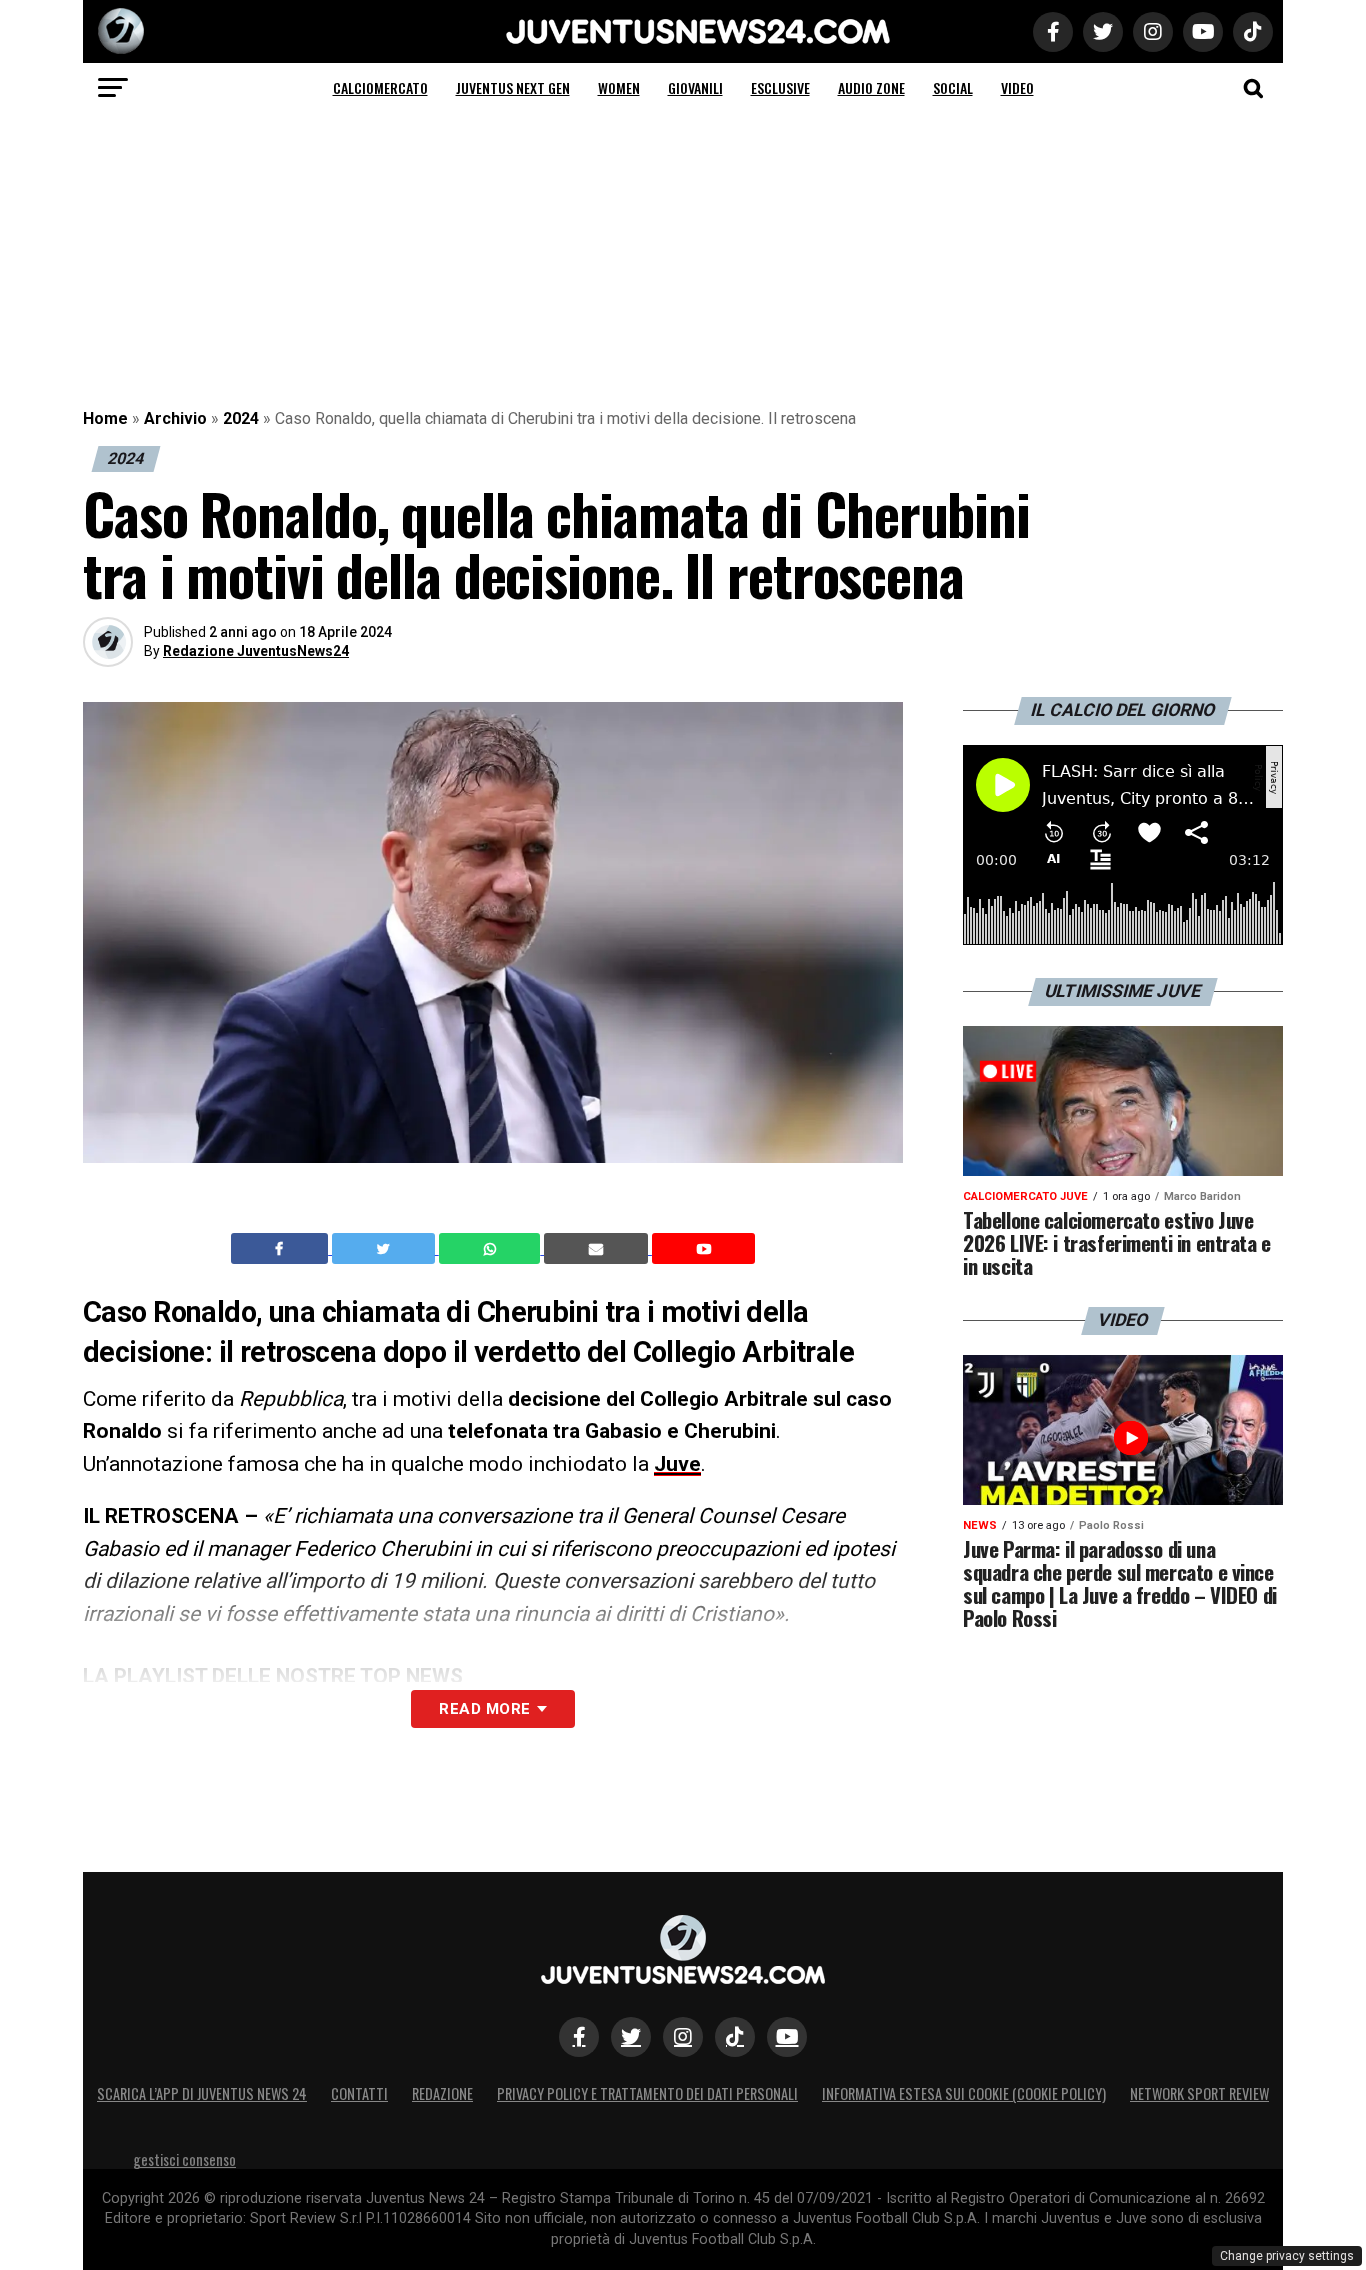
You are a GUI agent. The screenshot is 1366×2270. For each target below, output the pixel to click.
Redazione (442, 2093)
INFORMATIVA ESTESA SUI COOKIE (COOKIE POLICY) (964, 2093)
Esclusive (780, 87)
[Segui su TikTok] (735, 2037)
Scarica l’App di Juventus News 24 (202, 2093)
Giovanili (695, 87)
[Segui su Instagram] (683, 2037)
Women (619, 87)
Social (953, 87)
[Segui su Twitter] (631, 2037)
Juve (677, 1464)
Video (1017, 87)
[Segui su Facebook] (579, 2037)
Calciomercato (380, 87)
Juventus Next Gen (513, 87)
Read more (484, 1709)
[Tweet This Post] (385, 1249)
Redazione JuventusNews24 (256, 651)
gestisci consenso (184, 2159)
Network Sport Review (1199, 2093)
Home (105, 418)
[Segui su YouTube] (787, 2037)
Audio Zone (871, 87)
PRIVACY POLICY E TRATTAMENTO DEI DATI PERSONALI (647, 2093)
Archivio (175, 418)
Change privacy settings (1287, 2256)
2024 (241, 418)
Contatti (359, 2093)
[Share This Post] (492, 1249)
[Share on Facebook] (282, 1249)
